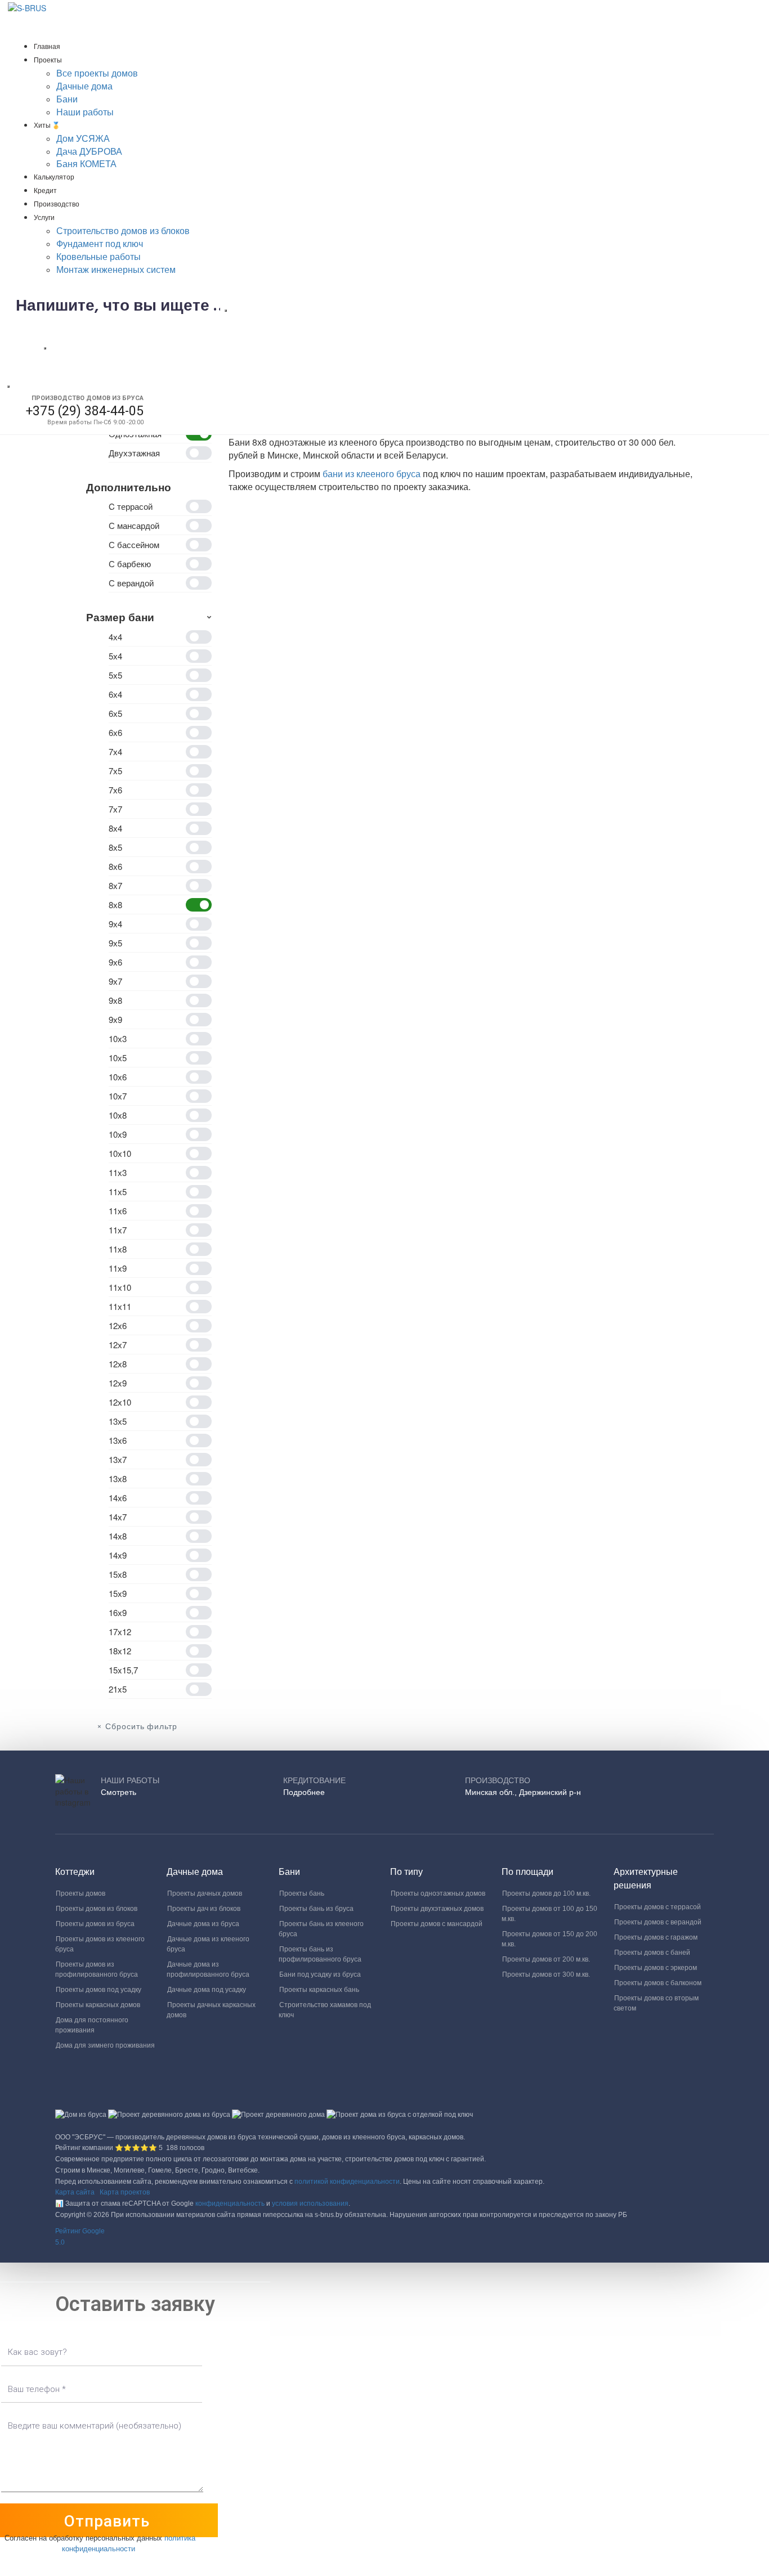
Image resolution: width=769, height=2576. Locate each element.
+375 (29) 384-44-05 (85, 411)
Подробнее (304, 1792)
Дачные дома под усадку (207, 1990)
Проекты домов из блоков (97, 1909)
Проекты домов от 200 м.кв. (546, 1959)
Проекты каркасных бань (319, 1990)
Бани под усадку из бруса (320, 1974)
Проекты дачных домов (205, 1893)
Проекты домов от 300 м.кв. (546, 1974)
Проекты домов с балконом (658, 1983)
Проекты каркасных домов (98, 2005)
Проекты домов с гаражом (656, 1937)
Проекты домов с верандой (658, 1922)
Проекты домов (81, 1893)
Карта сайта (75, 2192)
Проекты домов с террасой (658, 1907)
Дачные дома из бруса (203, 1924)
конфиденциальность (230, 2203)
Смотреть (119, 1792)
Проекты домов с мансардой (437, 1924)
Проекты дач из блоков (204, 1909)
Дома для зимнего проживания (105, 2045)
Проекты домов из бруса (95, 1924)
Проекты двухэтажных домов (437, 1909)
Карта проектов (125, 2192)
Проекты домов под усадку (99, 1990)
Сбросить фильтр (141, 1727)
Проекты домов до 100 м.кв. (546, 1893)
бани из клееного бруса (372, 474)
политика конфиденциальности (129, 2543)
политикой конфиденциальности (347, 2182)
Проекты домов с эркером (656, 1968)
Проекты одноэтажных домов (438, 1893)
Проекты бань (302, 1893)
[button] (384, 2237)
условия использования (310, 2203)
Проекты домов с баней (652, 1953)
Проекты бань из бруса (316, 1909)
